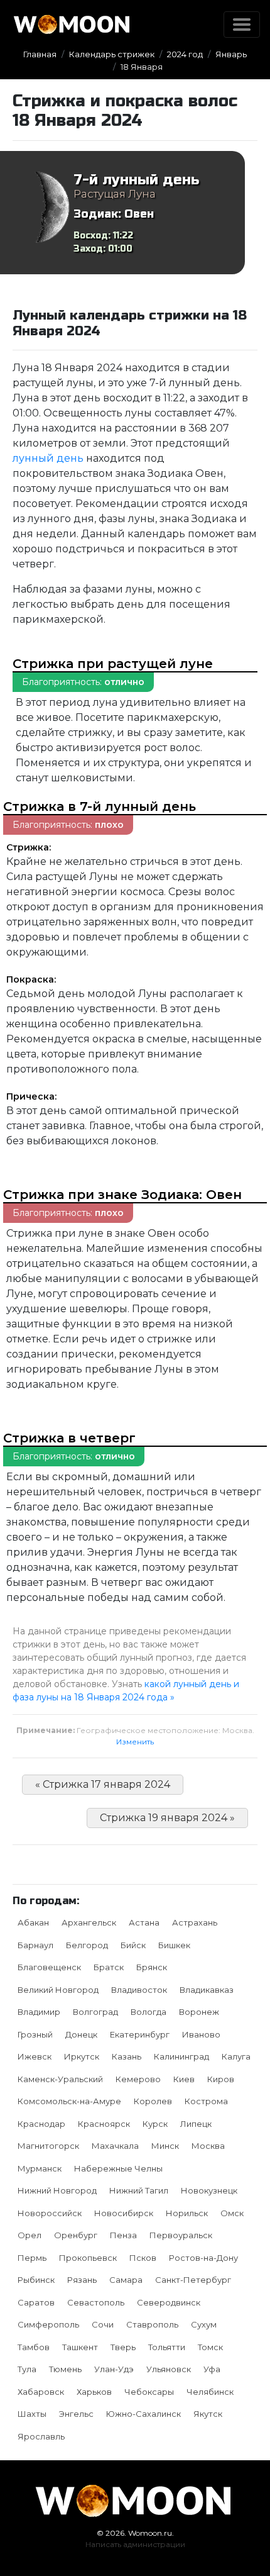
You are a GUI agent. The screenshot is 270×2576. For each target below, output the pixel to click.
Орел (30, 2235)
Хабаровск (41, 2392)
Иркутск (82, 2056)
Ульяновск (169, 2369)
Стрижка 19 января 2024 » (167, 1818)
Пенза (123, 2235)
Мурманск (40, 2168)
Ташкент (80, 2347)
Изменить (135, 1742)
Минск (165, 2146)
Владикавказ (207, 1990)
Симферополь (48, 2324)
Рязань (82, 2280)
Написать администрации (135, 2544)
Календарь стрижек (112, 54)
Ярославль (41, 2436)
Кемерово (138, 2079)
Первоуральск (181, 2235)
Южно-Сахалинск (143, 2414)
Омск (232, 2213)
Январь (231, 54)
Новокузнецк (209, 2190)
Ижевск (35, 2056)
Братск (109, 1967)
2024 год (185, 54)
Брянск (152, 1967)
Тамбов (34, 2347)
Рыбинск (36, 2280)
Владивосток (139, 1990)
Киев (184, 2079)
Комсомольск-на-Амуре (69, 2101)
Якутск (208, 2414)
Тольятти (167, 2347)
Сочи (103, 2324)
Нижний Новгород (57, 2190)
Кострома (206, 2101)
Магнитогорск (48, 2146)
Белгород (87, 1945)
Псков (143, 2258)
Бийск (133, 1945)
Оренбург (76, 2235)
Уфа (212, 2369)
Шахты (32, 2414)
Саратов (36, 2302)
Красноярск (104, 2124)
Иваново (201, 2034)
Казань (127, 2056)
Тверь (123, 2347)
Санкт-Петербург (193, 2280)
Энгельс (76, 2414)
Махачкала (115, 2146)
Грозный (35, 2034)
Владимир (39, 2012)
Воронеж (199, 2012)
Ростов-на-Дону (203, 2258)
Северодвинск (169, 2302)
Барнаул (35, 1945)
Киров (221, 2079)
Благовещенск (49, 1967)
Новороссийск (50, 2213)
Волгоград (95, 2012)
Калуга (236, 2056)
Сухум (204, 2324)
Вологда (148, 2012)
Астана (144, 1922)
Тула (27, 2369)
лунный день (48, 458)
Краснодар (41, 2124)
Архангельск (89, 1922)
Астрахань (195, 1922)
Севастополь (96, 2302)
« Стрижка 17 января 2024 (103, 1784)
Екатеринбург (140, 2034)
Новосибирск (124, 2213)
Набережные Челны (118, 2168)
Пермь (32, 2258)
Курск (155, 2124)
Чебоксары (149, 2392)
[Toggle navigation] (242, 25)
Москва (208, 2146)
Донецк (81, 2034)
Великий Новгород (58, 1990)
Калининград (181, 2056)
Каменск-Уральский (60, 2079)
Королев (153, 2101)
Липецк (196, 2124)
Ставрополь (152, 2324)
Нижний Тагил (139, 2190)
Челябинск (210, 2392)
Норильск (187, 2213)
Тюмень (65, 2369)
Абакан (33, 1922)
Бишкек (174, 1945)
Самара (126, 2280)
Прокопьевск (88, 2258)
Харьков (94, 2392)
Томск (210, 2347)
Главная (40, 54)
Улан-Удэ (114, 2369)
